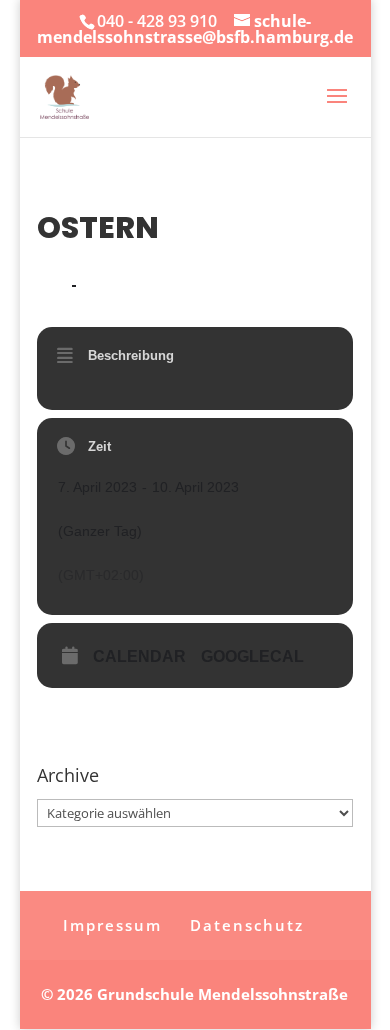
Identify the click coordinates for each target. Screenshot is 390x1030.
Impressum (112, 925)
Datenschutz (247, 925)
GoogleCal (252, 656)
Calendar (139, 656)
